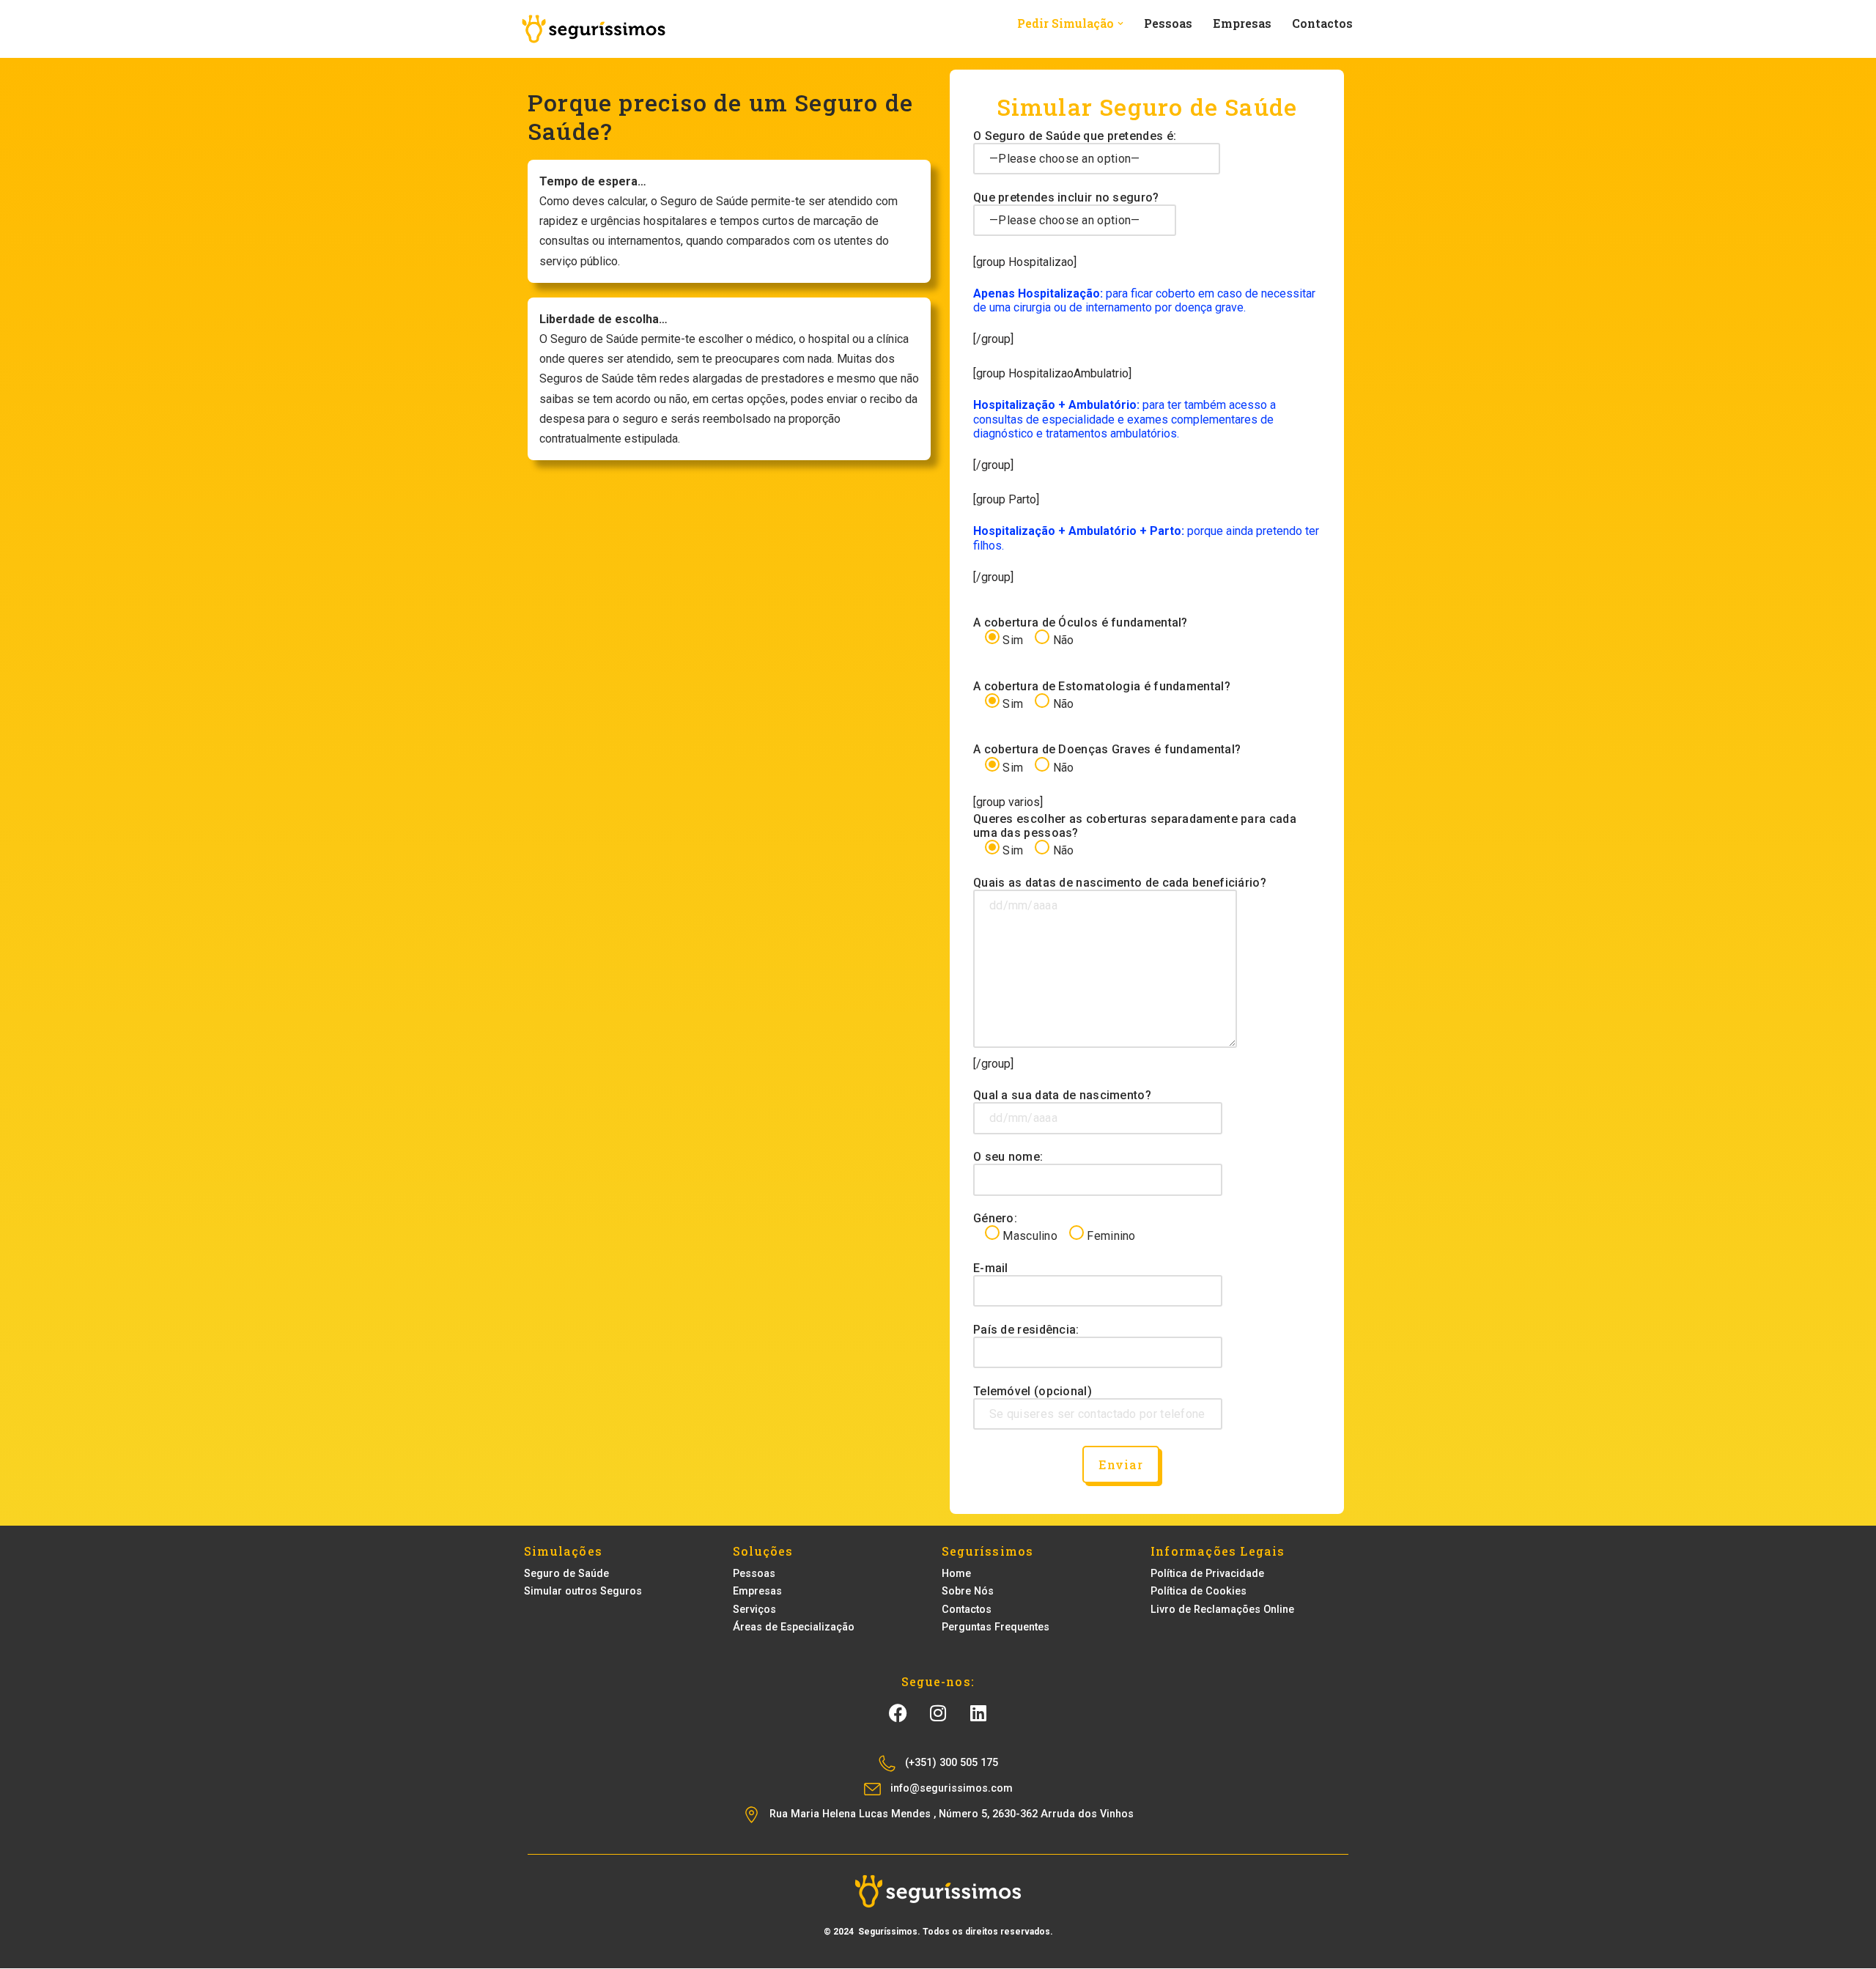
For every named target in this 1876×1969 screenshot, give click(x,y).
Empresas (1242, 23)
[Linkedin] (978, 1713)
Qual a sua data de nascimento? (1062, 1095)
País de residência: (1026, 1330)
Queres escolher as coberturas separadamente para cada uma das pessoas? (1135, 835)
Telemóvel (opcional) (1033, 1391)
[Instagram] (938, 1713)
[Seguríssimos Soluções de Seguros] (594, 29)
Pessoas (1168, 23)
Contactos (1322, 23)
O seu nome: (1008, 1157)
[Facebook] (898, 1713)
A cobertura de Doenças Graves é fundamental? (1107, 758)
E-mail (991, 1268)
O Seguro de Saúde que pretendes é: (1075, 136)
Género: (1055, 1227)
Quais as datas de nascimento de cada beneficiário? (1120, 883)
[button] (1120, 23)
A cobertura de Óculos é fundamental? (1081, 631)
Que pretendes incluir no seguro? (1066, 197)
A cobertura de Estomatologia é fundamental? (1102, 695)
